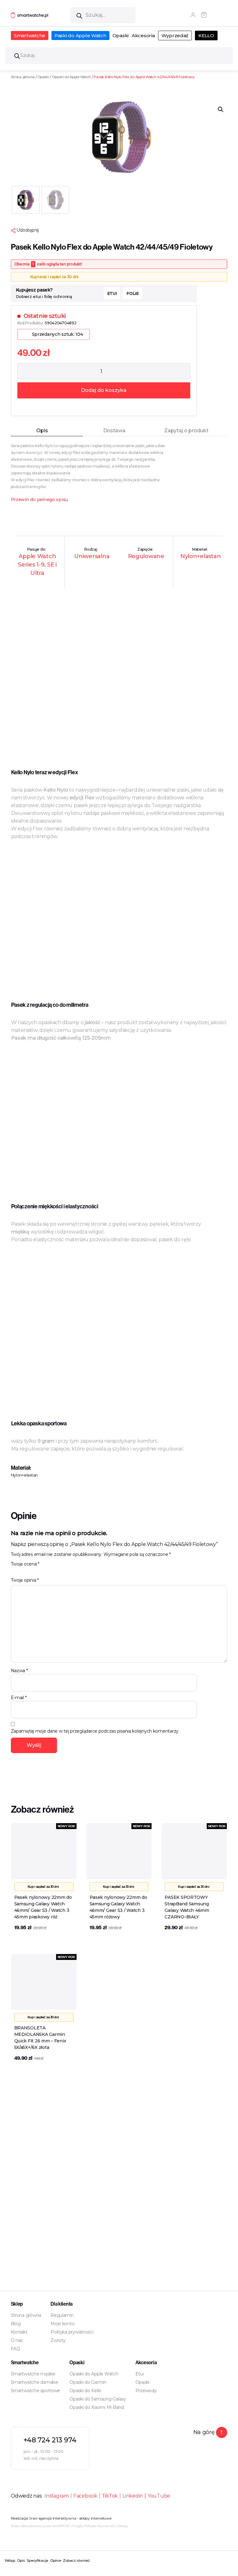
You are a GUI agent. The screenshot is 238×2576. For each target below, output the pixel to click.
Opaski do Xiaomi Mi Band (97, 2407)
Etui (140, 2374)
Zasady (122, 2526)
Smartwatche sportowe (36, 2391)
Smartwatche (30, 36)
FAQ (15, 2349)
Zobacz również (76, 2560)
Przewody (146, 2391)
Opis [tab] (42, 431)
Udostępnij (27, 230)
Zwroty (58, 2340)
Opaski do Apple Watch (71, 77)
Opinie (55, 2560)
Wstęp (10, 2560)
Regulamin (62, 2315)
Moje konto (62, 2324)
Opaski (121, 36)
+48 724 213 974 (50, 2440)
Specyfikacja (37, 2560)
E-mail (19, 1698)
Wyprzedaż (175, 36)
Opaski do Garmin (88, 2382)
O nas (17, 2340)
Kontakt (19, 2332)
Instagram (57, 2496)
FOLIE (133, 293)
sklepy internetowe (95, 2518)
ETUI (112, 293)
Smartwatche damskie (35, 2382)
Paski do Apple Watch (80, 36)
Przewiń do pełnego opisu (40, 500)
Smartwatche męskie (33, 2374)
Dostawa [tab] (114, 431)
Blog (16, 2324)
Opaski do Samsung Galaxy (98, 2399)
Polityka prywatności (72, 2332)
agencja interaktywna (57, 2518)
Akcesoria (143, 36)
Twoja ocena (25, 1564)
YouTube (159, 2496)
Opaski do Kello (85, 2391)
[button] (221, 109)
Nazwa (19, 1671)
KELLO (206, 36)
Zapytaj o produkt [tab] (186, 431)
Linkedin (133, 2496)
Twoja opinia (25, 1580)
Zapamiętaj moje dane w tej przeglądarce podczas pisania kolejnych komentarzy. (95, 1731)
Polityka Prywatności (100, 2526)
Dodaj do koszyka (104, 390)
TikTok (110, 2496)
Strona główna (23, 77)
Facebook (85, 2496)
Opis (21, 2560)
